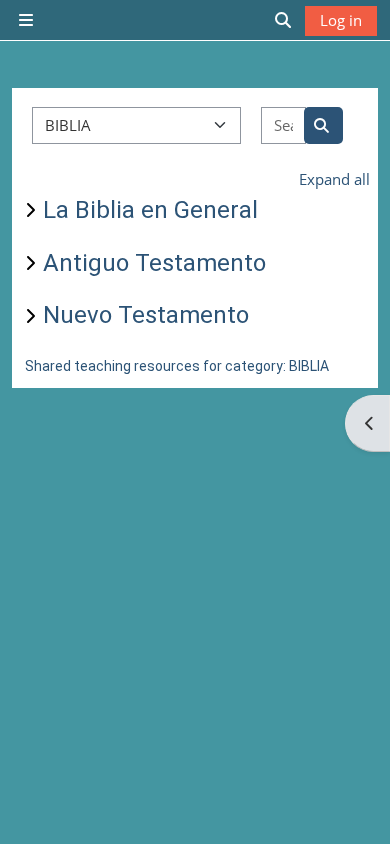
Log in (341, 20)
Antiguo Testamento (154, 263)
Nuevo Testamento (146, 315)
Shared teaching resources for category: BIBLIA (177, 366)
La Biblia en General (150, 210)
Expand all (334, 179)
